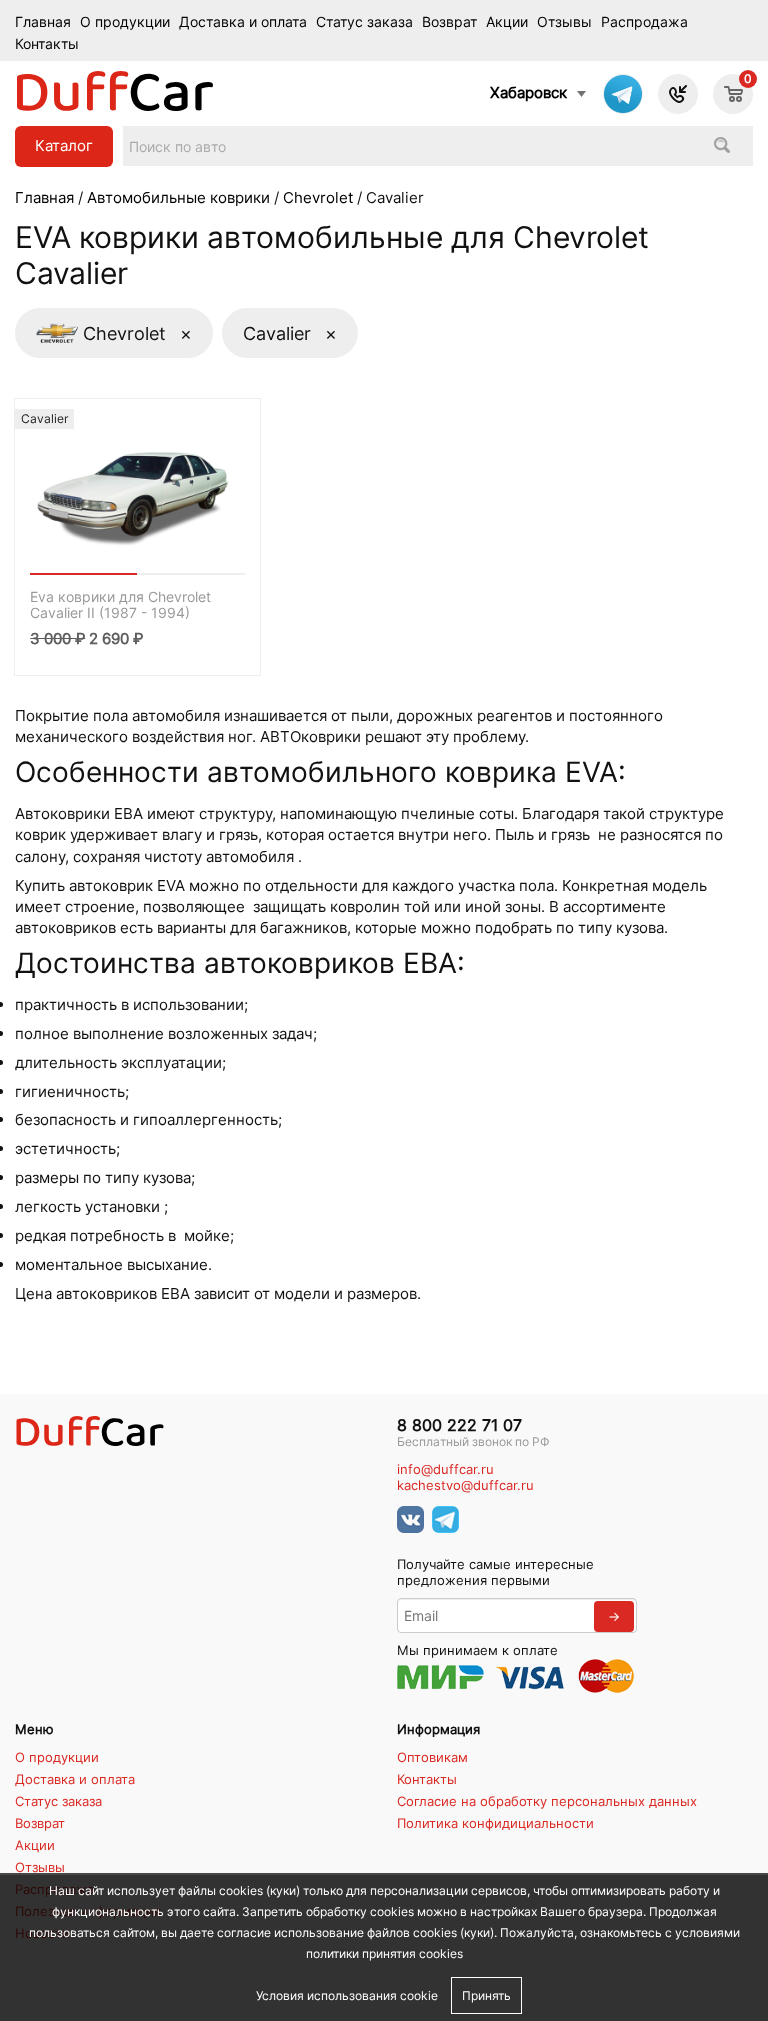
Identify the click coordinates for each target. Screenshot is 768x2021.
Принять (486, 1995)
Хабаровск (528, 92)
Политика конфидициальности (495, 1823)
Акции (507, 22)
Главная (43, 22)
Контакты (47, 44)
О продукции (125, 22)
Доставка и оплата (243, 22)
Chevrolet (318, 197)
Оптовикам (432, 1757)
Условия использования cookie (347, 1995)
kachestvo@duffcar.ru (465, 1485)
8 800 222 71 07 (459, 1425)
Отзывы (564, 22)
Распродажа (644, 22)
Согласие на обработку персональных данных (547, 1801)
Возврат (449, 22)
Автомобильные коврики (178, 197)
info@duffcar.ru (445, 1469)
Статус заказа (364, 22)
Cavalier (290, 333)
